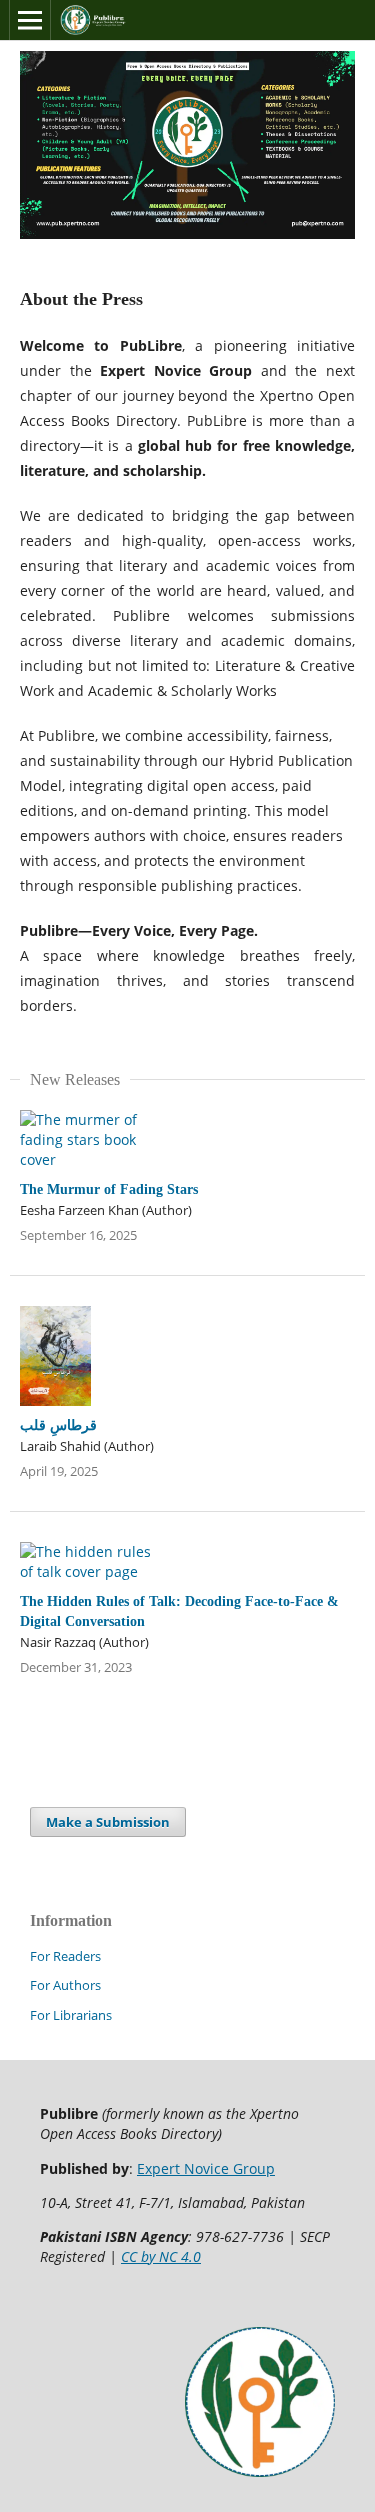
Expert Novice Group (206, 2168)
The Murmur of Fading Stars (109, 1189)
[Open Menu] (30, 20)
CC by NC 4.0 (161, 2256)
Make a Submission (108, 1822)
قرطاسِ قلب (58, 1425)
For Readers (65, 1956)
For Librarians (71, 2015)
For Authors (65, 1985)
